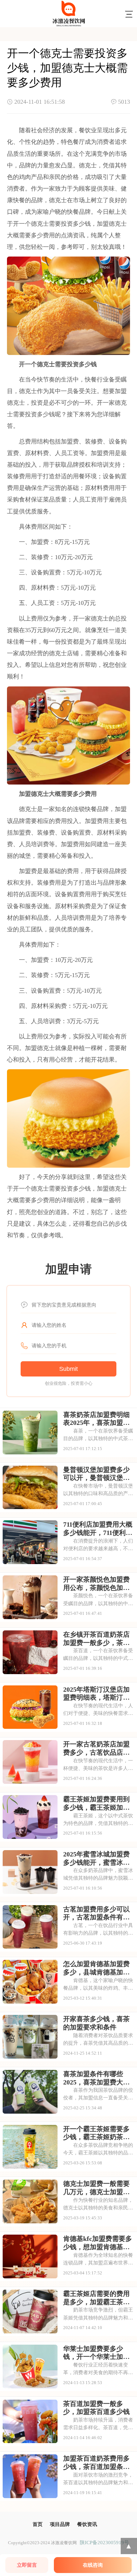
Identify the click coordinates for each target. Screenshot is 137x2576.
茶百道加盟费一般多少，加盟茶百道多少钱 (96, 2408)
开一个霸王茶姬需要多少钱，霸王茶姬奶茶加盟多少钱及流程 (96, 2133)
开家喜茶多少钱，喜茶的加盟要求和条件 (96, 2023)
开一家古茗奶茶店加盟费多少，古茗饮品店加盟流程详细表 (96, 1748)
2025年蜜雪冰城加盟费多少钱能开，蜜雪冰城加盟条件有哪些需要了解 (96, 1858)
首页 (38, 2524)
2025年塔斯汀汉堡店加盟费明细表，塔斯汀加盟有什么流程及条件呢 (96, 1694)
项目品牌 (60, 2524)
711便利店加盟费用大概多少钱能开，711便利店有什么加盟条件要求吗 (98, 1529)
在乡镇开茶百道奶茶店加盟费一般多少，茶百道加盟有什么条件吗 (96, 1639)
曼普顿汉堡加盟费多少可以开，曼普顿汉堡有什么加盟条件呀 (96, 1474)
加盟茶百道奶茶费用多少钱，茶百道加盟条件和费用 (96, 2463)
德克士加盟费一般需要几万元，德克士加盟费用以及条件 (96, 2188)
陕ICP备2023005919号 (104, 2542)
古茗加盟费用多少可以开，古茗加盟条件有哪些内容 (96, 1913)
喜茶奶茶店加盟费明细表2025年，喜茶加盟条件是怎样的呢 (96, 1419)
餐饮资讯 (87, 2524)
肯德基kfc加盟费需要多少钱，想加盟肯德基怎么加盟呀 (98, 2243)
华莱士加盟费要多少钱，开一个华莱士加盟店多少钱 (96, 2353)
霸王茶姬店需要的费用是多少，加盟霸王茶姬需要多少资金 (96, 2298)
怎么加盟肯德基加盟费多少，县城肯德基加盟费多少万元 (96, 1968)
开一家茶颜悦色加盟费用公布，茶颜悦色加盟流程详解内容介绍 (96, 1584)
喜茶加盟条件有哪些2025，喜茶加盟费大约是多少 (96, 2078)
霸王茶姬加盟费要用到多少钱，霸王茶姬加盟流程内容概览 (96, 1803)
